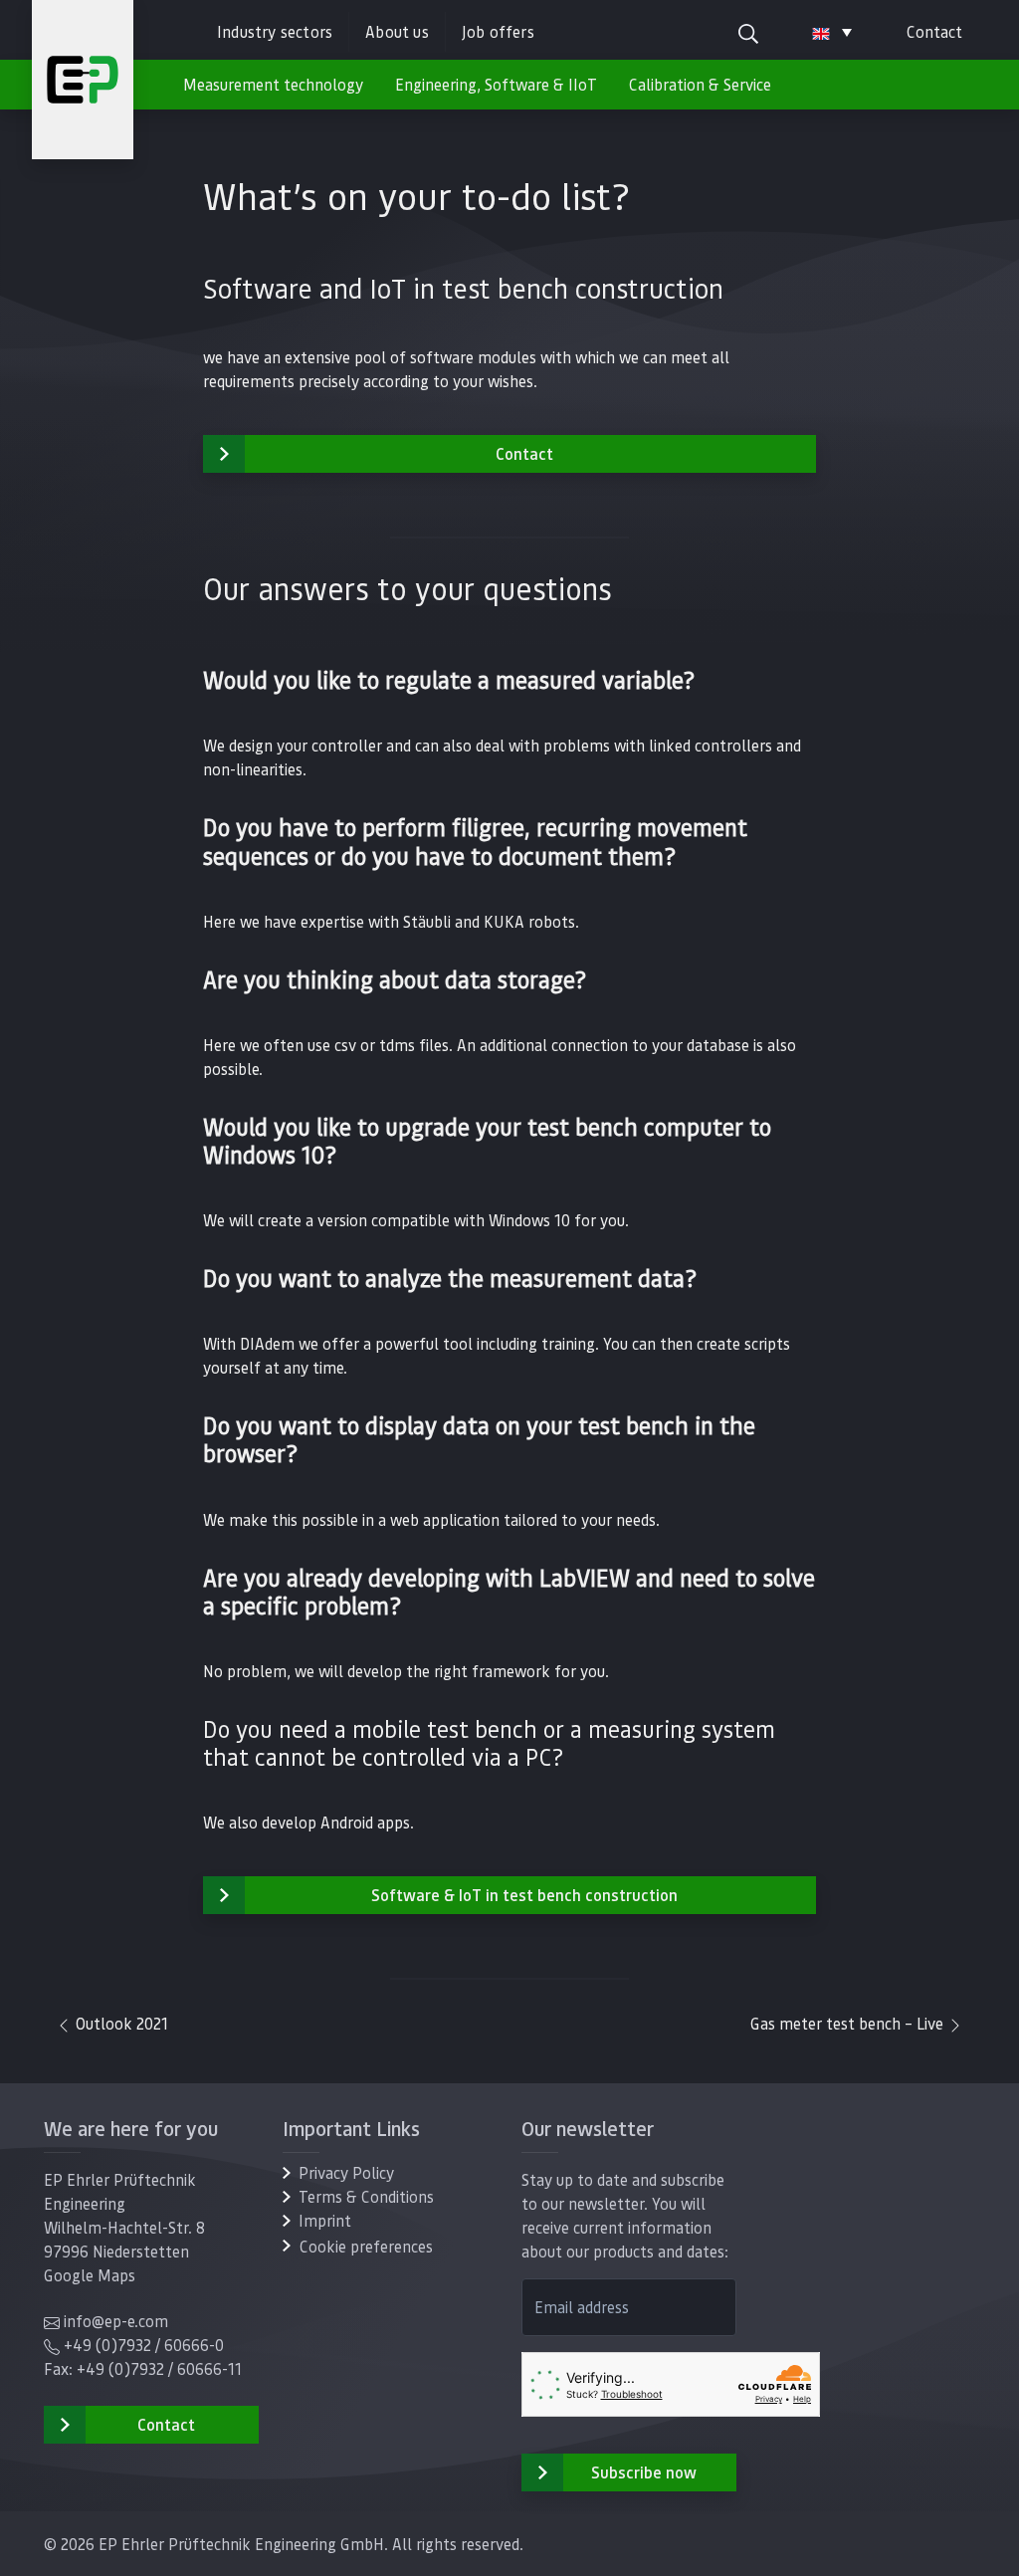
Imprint (325, 2220)
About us (397, 31)
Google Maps (90, 2275)
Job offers (498, 31)
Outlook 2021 (120, 2023)
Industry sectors (275, 31)
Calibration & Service (700, 84)
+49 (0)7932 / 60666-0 (144, 2345)
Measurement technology (273, 84)
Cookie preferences (366, 2246)
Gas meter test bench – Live (849, 2023)
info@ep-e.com (116, 2321)
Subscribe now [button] (644, 2472)
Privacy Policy (346, 2172)
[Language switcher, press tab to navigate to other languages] (832, 32)
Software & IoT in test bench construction (524, 1895)
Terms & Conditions (366, 2196)
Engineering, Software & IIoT (496, 84)
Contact (934, 31)
